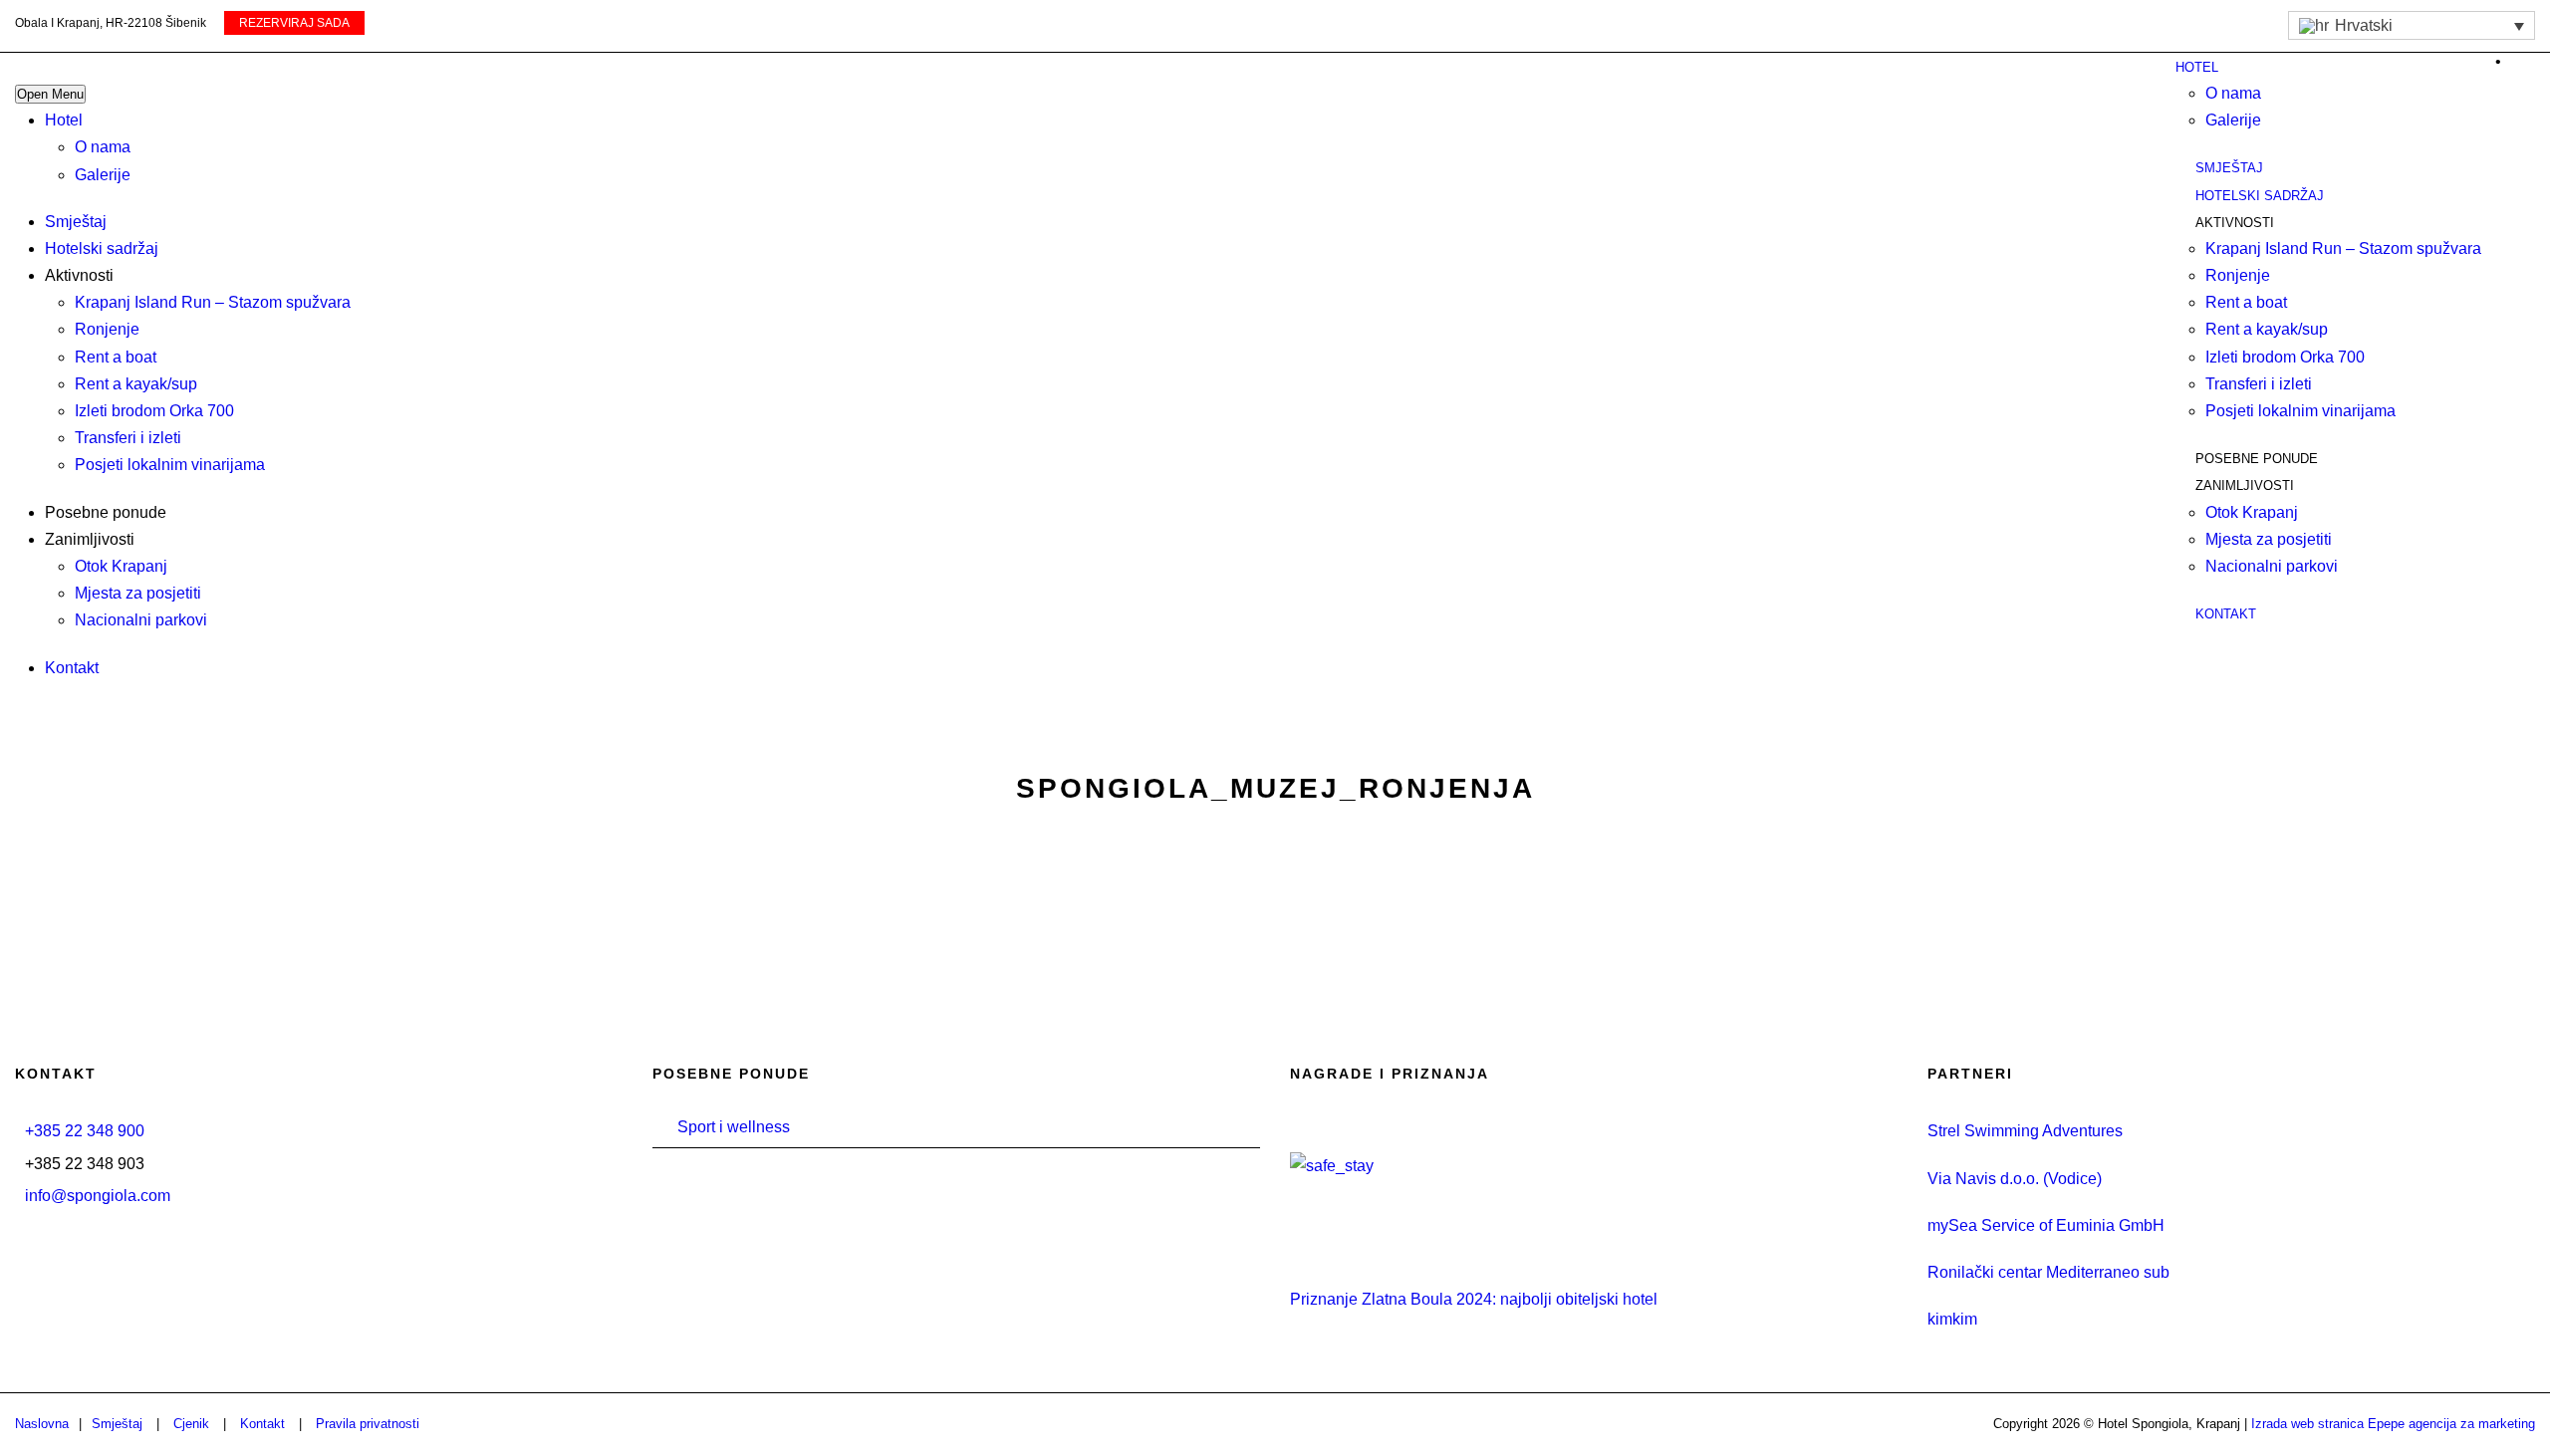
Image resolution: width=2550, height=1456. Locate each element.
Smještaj (76, 222)
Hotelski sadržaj (102, 248)
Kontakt (72, 668)
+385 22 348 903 (85, 1164)
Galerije (103, 175)
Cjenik (191, 1424)
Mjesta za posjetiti (138, 593)
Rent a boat (116, 357)
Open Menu (50, 94)
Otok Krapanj (121, 566)
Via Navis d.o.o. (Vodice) (2015, 1179)
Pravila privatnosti (368, 1424)
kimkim (1952, 1319)
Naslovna (42, 1424)
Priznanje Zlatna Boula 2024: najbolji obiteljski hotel (1474, 1299)
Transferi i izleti (128, 438)
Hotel (64, 120)
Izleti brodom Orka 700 (154, 411)
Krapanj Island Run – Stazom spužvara (213, 302)
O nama (103, 147)
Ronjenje (107, 329)
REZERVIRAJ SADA (294, 23)
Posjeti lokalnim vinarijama (170, 465)
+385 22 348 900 (85, 1131)
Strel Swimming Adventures (2025, 1131)
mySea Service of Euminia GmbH (2046, 1225)
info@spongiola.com (98, 1196)
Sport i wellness (734, 1127)
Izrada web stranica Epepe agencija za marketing (2393, 1424)
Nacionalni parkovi (141, 620)
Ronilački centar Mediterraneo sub (2048, 1272)
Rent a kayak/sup (136, 384)
